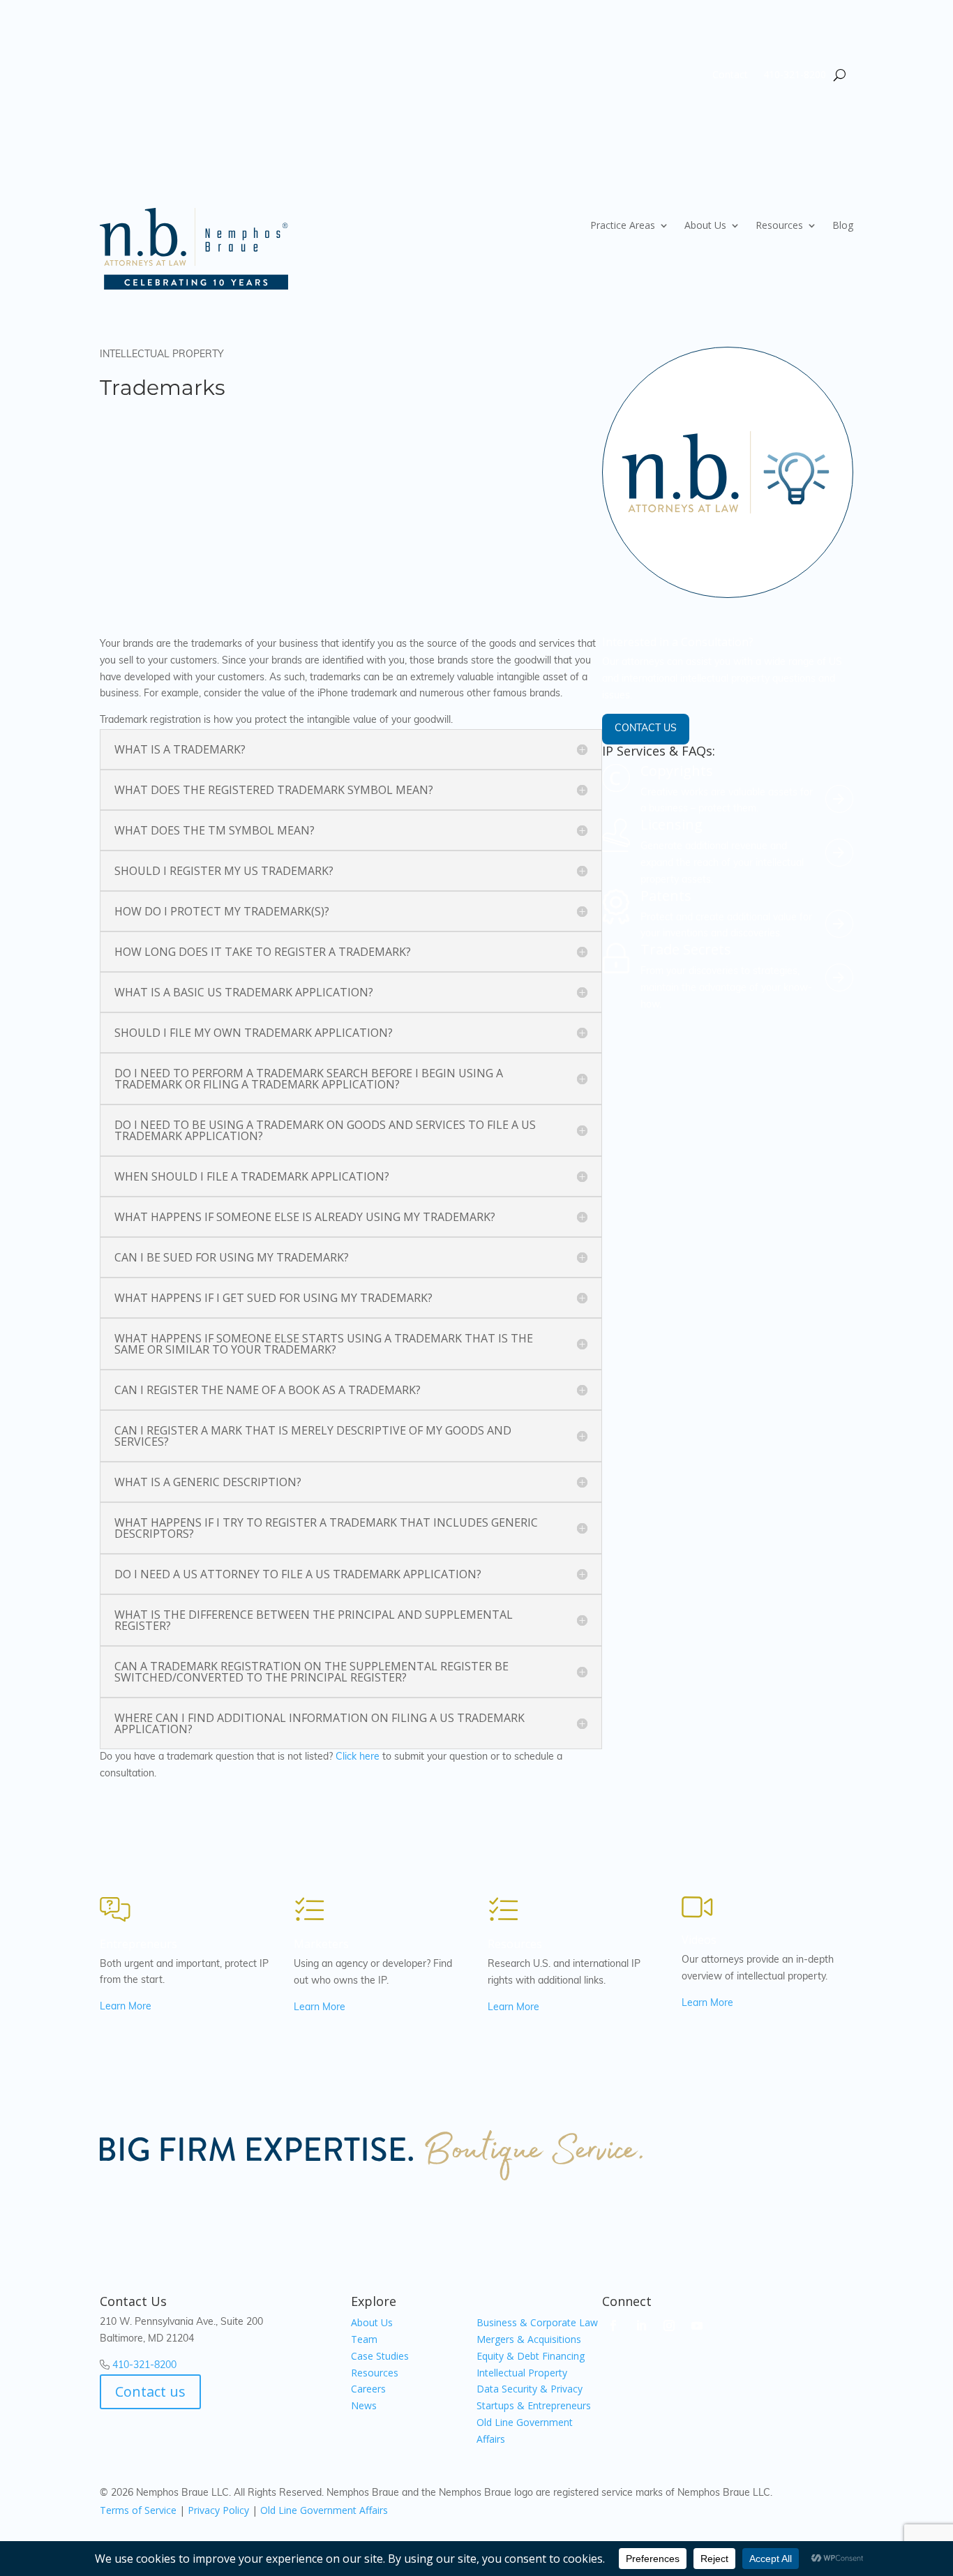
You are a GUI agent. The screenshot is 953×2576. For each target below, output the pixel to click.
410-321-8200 (795, 75)
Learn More (126, 2007)
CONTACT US (646, 729)
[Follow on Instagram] (669, 2326)
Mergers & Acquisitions (529, 2339)
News (364, 2405)
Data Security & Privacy (530, 2389)
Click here (358, 1757)
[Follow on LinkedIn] (641, 2326)
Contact (730, 75)
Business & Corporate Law (537, 2322)
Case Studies (380, 2356)
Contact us (150, 2391)
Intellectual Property (522, 2373)
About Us (705, 226)
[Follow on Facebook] (613, 2326)
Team (364, 2339)
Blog (843, 226)
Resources (779, 226)
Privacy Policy (218, 2510)
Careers (368, 2389)
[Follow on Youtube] (697, 2326)
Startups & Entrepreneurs (534, 2405)
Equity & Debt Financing (531, 2356)
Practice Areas (623, 226)
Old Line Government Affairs (324, 2510)
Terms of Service (138, 2510)
